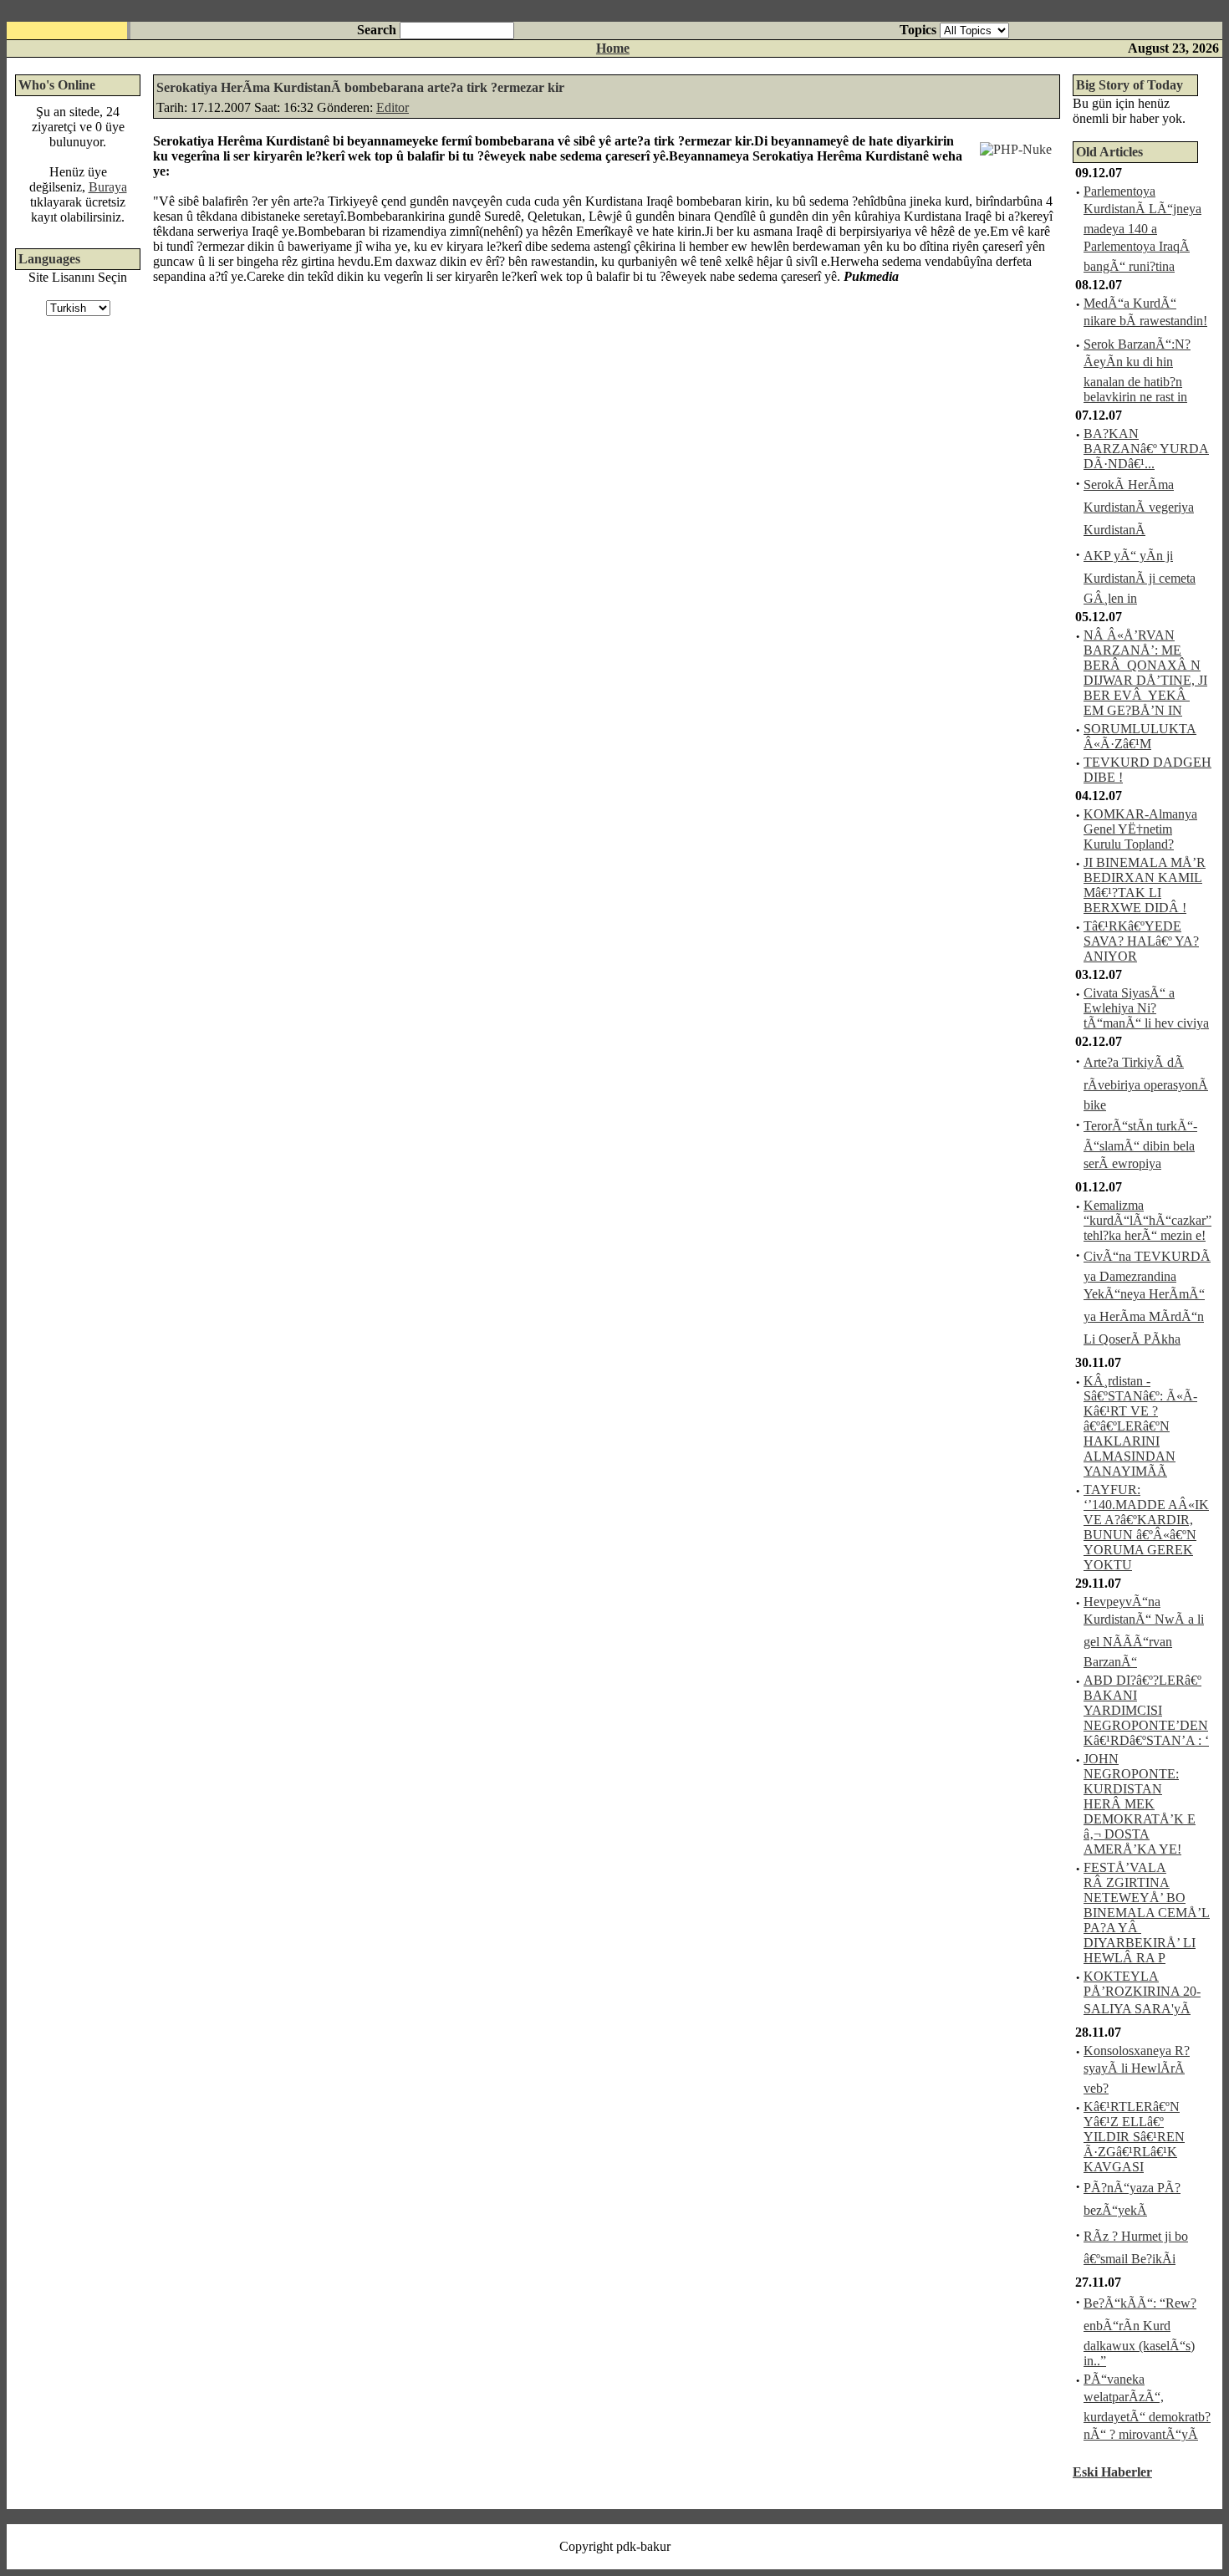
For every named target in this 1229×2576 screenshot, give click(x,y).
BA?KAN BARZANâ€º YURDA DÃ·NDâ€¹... (1146, 449)
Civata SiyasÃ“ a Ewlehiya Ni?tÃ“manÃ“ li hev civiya (1146, 1008)
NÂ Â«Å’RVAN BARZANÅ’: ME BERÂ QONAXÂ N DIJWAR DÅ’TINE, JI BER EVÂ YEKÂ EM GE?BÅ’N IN (1145, 673)
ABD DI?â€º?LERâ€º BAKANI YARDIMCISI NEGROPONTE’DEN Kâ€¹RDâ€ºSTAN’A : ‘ (1146, 1710)
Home (613, 48)
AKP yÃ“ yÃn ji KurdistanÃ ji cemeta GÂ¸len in (1140, 577)
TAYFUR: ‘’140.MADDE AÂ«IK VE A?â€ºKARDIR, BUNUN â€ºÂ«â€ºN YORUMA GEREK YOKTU (1146, 1527)
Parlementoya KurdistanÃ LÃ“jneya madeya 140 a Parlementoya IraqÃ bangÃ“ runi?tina (1142, 229)
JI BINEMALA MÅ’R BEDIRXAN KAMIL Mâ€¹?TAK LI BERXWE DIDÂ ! (1145, 885)
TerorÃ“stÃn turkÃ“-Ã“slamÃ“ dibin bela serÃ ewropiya (1140, 1145)
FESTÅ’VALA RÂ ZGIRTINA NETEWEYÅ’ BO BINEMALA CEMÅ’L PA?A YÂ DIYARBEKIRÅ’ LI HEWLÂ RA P (1147, 1913)
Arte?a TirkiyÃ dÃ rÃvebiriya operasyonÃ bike (1146, 1084)
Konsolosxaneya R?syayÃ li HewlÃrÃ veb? (1137, 2069)
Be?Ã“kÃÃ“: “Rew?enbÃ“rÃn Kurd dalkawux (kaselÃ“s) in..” (1140, 2332)
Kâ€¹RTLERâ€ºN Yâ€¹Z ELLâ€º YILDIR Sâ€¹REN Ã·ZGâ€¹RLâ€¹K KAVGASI (1134, 2137)
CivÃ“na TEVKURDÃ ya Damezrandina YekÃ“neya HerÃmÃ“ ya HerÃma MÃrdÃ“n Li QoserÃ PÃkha (1147, 1298)
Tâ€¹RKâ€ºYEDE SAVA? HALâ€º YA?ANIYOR (1141, 941)
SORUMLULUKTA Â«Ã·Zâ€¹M (1140, 736)
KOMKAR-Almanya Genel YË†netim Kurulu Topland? (1140, 829)
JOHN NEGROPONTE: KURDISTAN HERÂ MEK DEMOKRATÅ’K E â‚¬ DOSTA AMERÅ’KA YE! (1140, 1804)
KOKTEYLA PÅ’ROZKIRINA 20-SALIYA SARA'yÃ (1142, 1992)
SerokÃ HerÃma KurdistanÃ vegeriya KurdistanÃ (1139, 507)
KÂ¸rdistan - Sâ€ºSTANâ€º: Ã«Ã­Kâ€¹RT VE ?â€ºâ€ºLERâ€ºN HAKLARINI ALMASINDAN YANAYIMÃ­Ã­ (1140, 1426)
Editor (393, 107)
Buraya (108, 187)
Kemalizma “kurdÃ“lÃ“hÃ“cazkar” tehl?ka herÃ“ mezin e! (1147, 1220)
